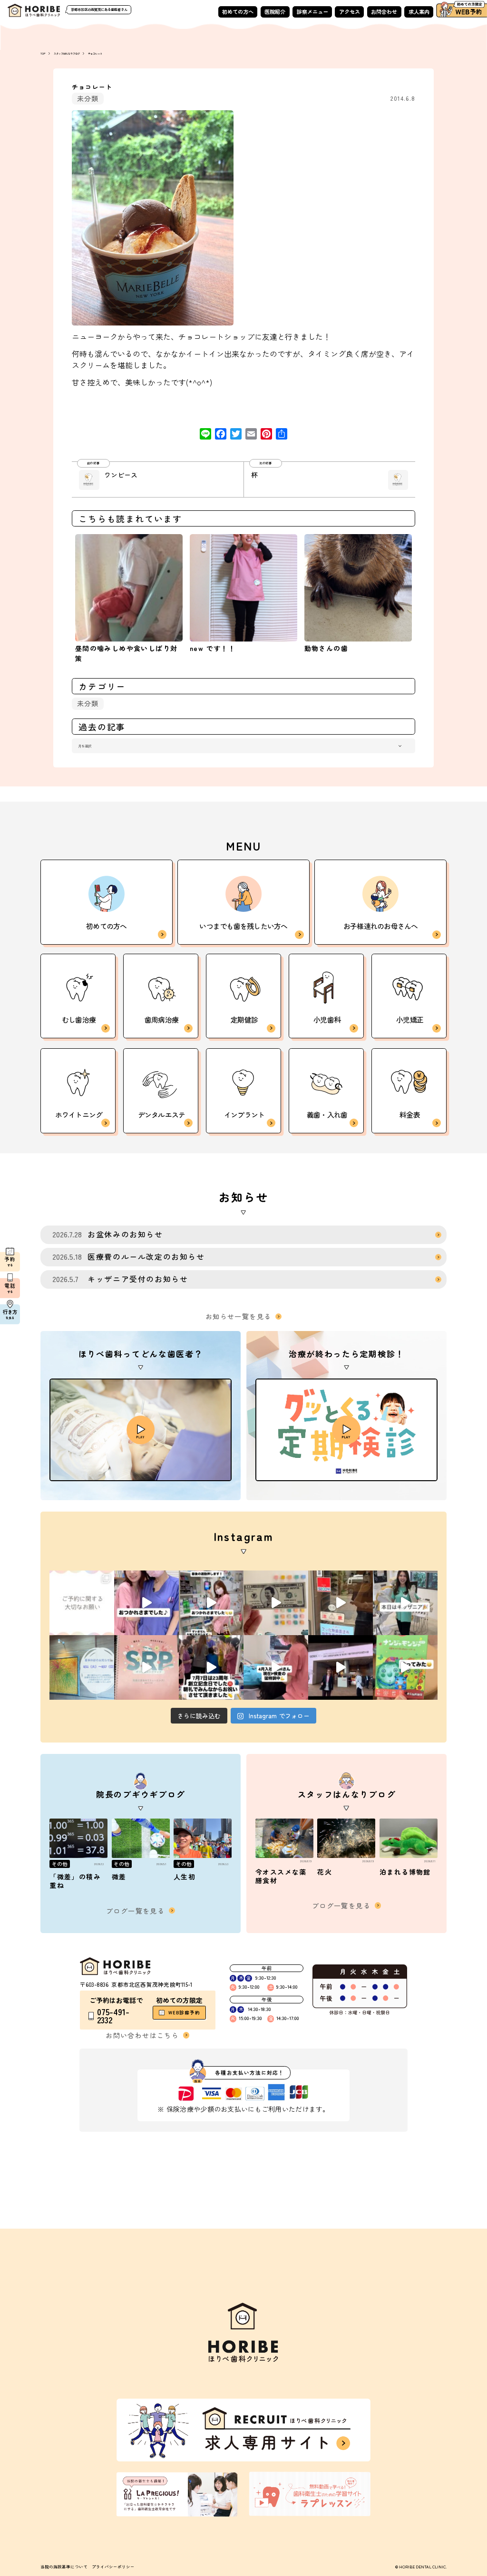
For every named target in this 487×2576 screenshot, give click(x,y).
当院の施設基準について (64, 2566)
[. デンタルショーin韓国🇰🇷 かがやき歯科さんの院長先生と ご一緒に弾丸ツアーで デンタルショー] (341, 1667)
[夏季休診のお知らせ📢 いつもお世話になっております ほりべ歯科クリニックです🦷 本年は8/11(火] (82, 1667)
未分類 (88, 98)
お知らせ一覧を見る (239, 1316)
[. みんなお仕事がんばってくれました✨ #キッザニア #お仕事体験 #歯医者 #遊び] (276, 1603)
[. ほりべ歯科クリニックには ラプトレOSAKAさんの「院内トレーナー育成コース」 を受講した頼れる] (146, 1667)
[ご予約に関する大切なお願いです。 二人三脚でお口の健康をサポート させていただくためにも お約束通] (82, 1603)
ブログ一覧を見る (135, 1911)
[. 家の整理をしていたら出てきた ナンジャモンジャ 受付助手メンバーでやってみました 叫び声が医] (405, 1667)
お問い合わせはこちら (142, 2035)
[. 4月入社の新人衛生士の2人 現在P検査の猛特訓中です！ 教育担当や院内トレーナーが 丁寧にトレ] (276, 1667)
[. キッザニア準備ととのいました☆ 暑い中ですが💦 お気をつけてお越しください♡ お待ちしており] (341, 1603)
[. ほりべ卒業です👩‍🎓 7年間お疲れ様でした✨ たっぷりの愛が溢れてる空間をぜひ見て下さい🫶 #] (146, 1603)
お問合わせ (384, 11)
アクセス (350, 11)
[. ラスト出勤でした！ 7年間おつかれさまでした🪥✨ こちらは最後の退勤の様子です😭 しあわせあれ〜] (211, 1603)
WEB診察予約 (184, 2012)
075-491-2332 (113, 2016)
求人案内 (419, 11)
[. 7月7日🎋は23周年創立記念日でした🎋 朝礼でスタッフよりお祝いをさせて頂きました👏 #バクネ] (211, 1667)
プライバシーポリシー (113, 2566)
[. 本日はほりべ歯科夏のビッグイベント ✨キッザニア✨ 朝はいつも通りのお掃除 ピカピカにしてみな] (405, 1603)
